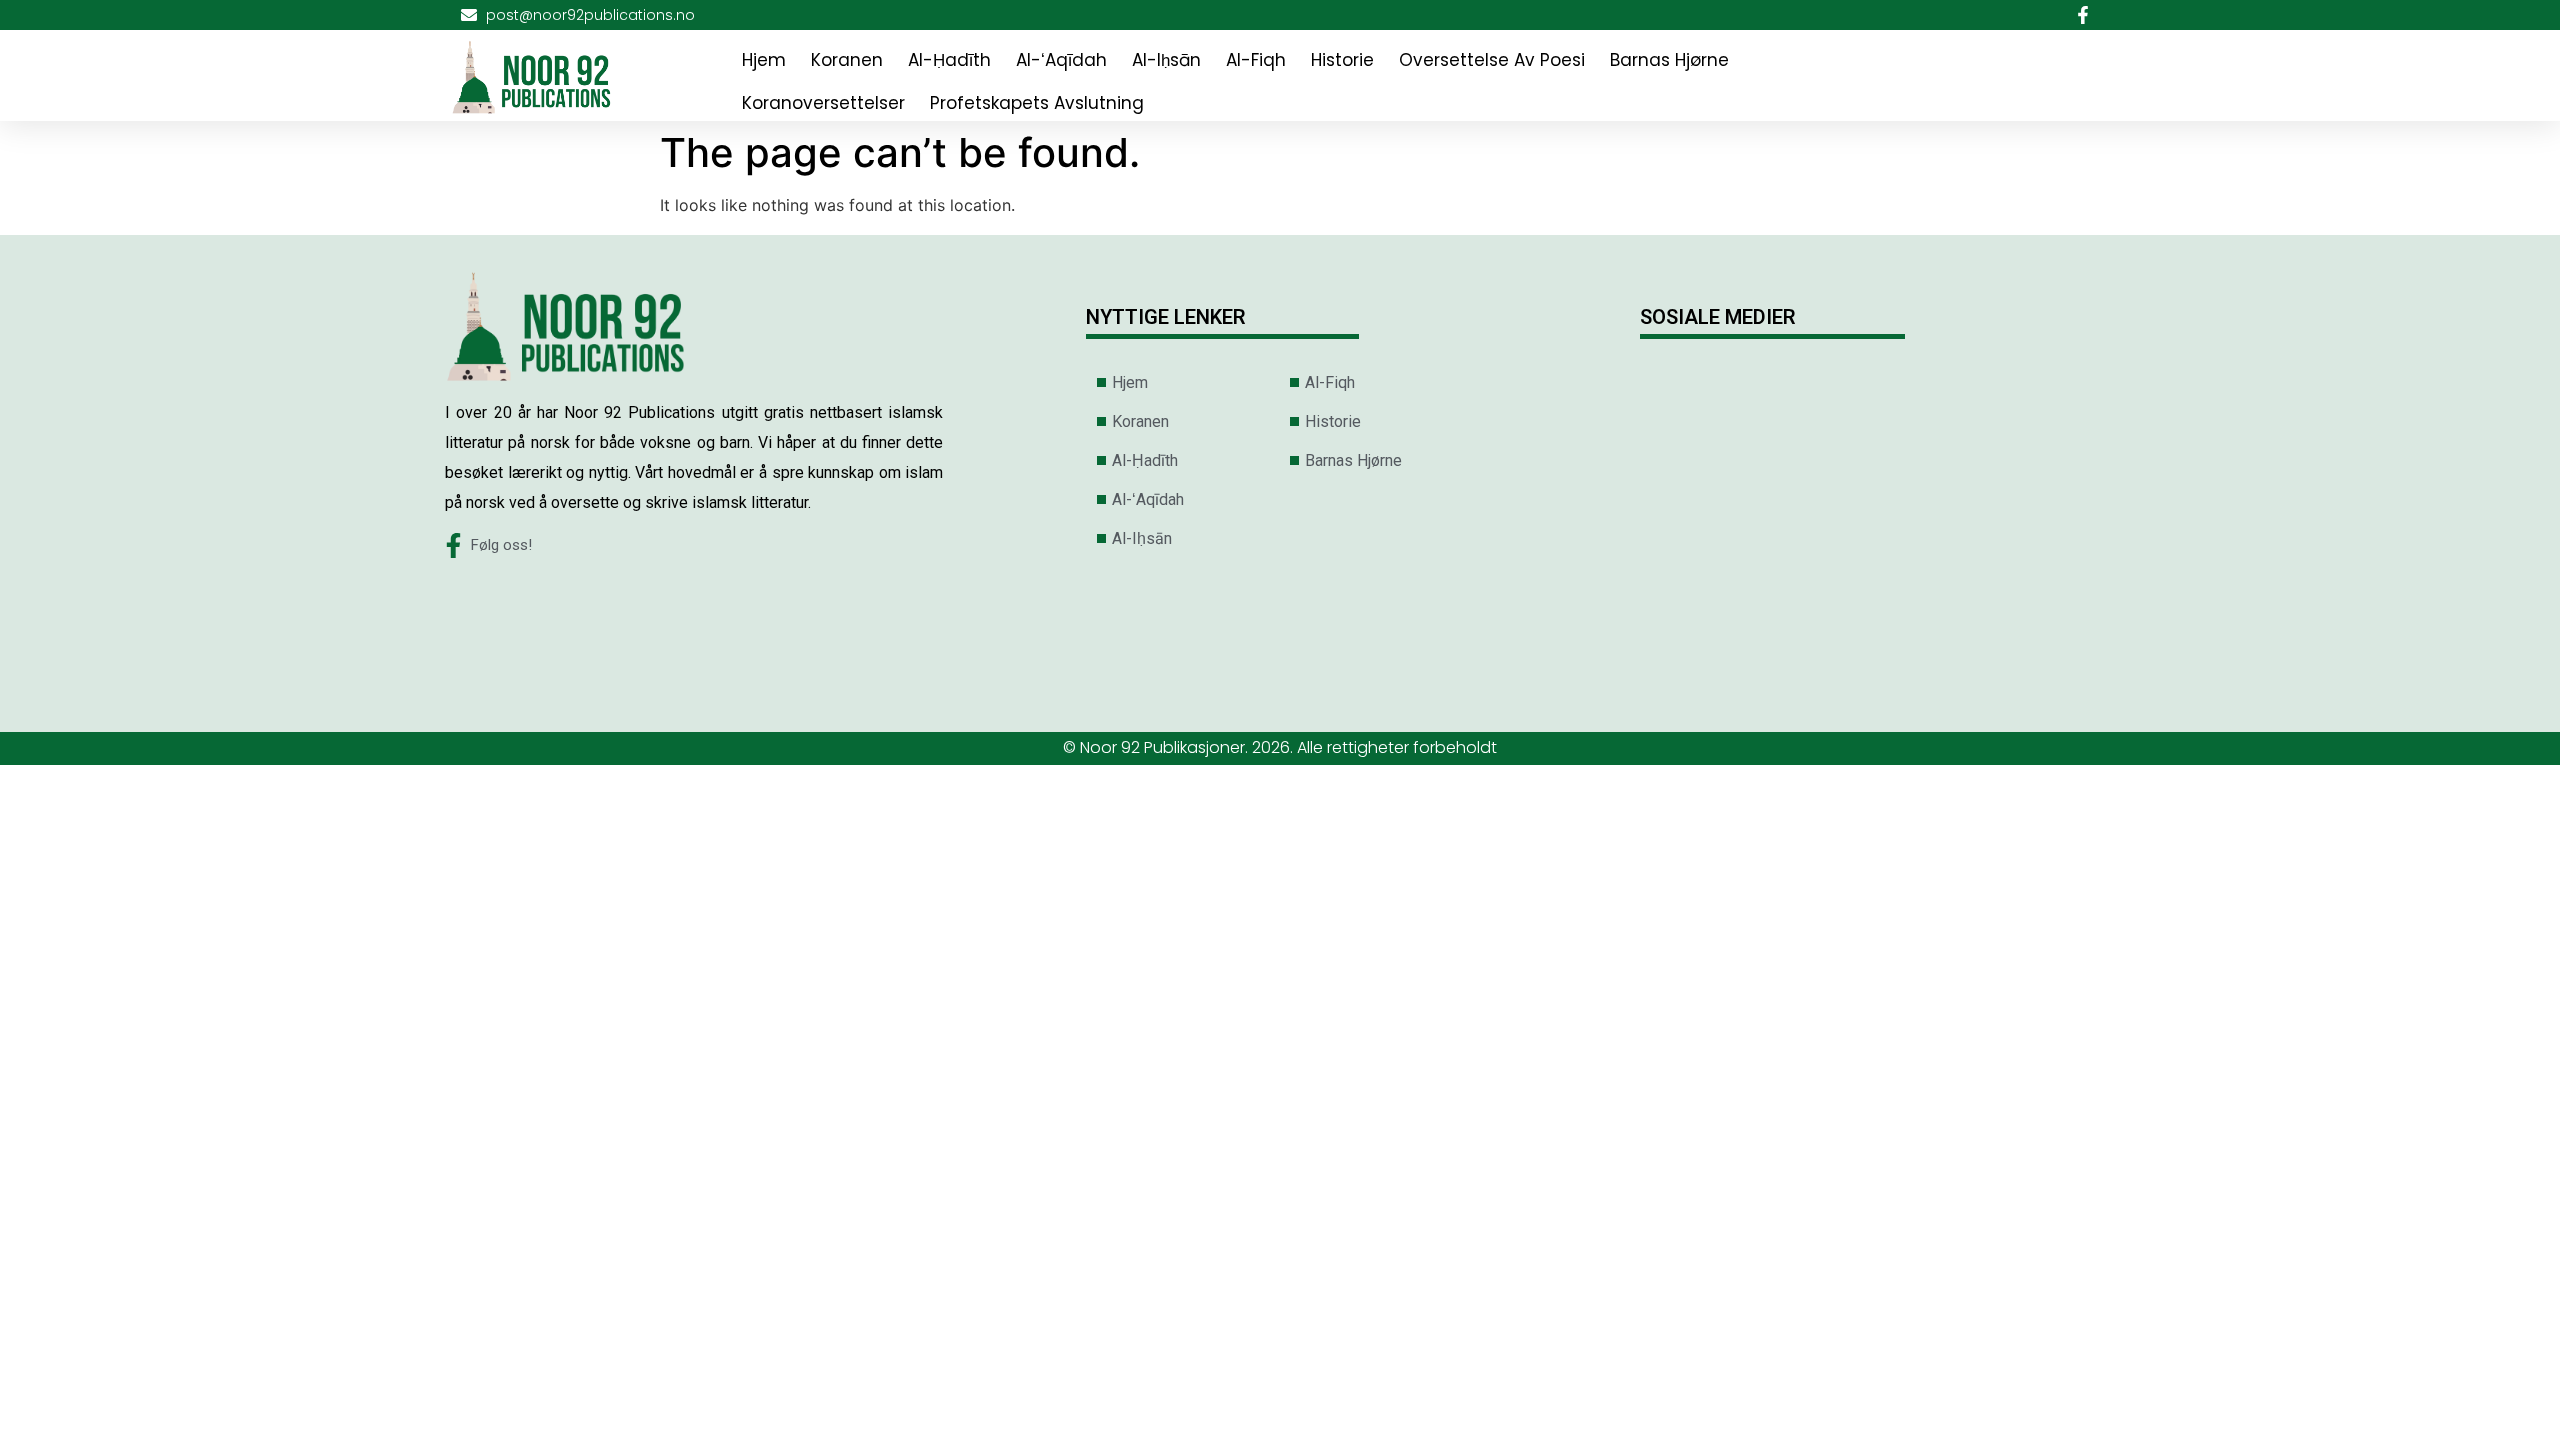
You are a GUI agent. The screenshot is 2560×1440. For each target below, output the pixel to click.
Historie (1342, 60)
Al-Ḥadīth (949, 60)
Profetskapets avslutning (1037, 103)
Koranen (847, 60)
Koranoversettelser (823, 103)
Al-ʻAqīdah (1061, 60)
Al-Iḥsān (1166, 60)
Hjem (764, 60)
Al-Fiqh (1256, 60)
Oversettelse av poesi (1492, 60)
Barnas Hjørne (1669, 60)
